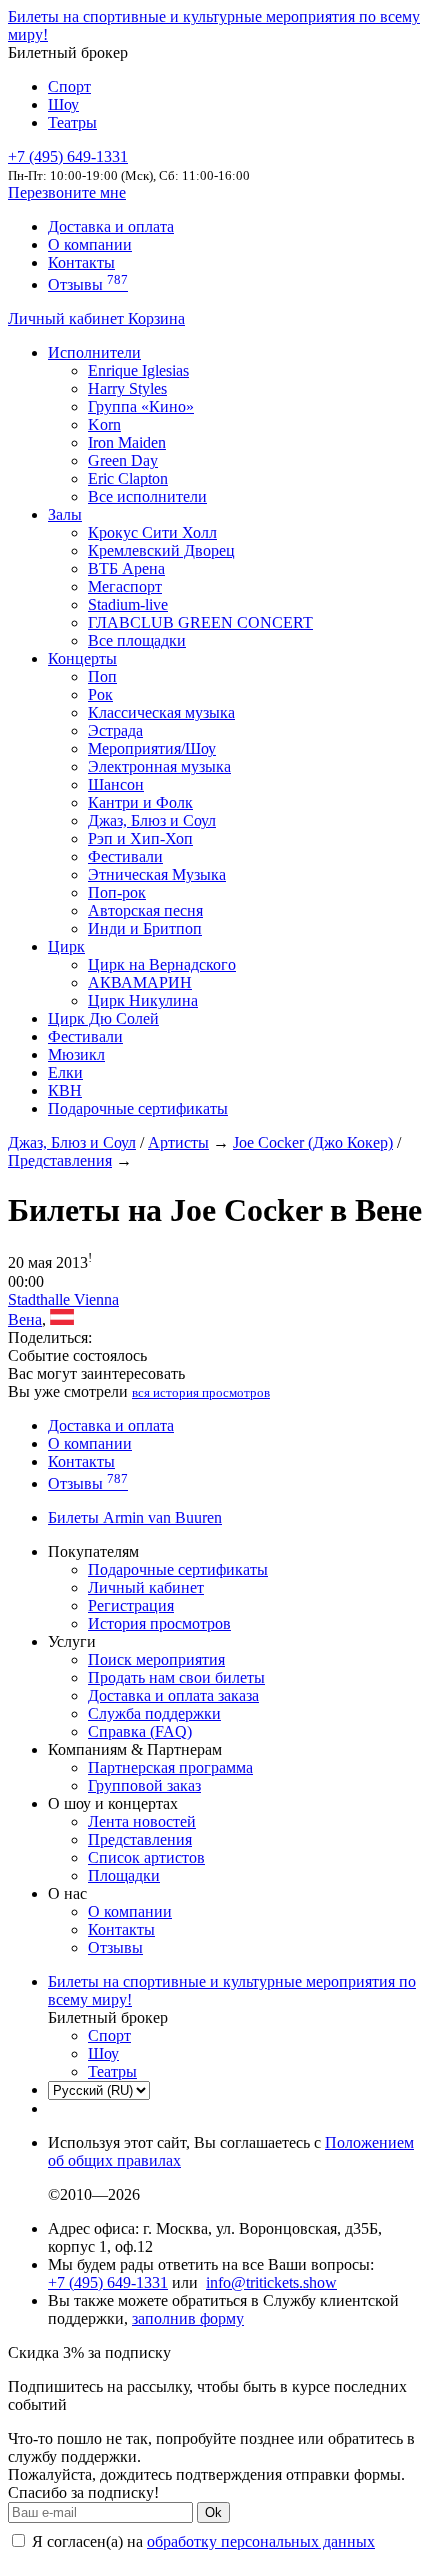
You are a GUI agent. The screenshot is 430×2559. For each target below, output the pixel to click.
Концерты (82, 658)
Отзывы (88, 284)
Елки (65, 1072)
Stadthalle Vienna (63, 1299)
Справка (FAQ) (140, 1731)
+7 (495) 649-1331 (108, 2282)
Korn (104, 424)
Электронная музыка (159, 766)
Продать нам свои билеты (176, 1677)
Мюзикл (76, 1054)
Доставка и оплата (111, 226)
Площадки (124, 1875)
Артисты (178, 1142)
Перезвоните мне (67, 192)
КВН (65, 1090)
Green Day (123, 460)
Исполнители (94, 352)
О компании (90, 244)
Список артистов (146, 1857)
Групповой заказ (144, 1785)
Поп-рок (117, 892)
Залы (65, 514)
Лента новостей (142, 1821)
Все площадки (137, 640)
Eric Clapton (128, 478)
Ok (213, 2512)
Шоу (63, 104)
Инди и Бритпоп (145, 928)
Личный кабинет (68, 318)
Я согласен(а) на (201, 2541)
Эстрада (115, 730)
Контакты (81, 262)
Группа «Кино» (141, 406)
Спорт (69, 86)
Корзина (156, 318)
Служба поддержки (154, 1713)
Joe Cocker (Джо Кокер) (313, 1142)
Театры (72, 122)
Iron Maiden (127, 442)
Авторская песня (145, 910)
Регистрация (131, 1605)
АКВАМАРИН (140, 982)
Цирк (66, 946)
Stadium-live (128, 604)
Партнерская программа (170, 1767)
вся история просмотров (201, 1392)
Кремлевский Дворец (161, 550)
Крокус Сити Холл (152, 532)
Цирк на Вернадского (162, 964)
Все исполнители (147, 496)
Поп (102, 676)
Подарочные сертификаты (138, 1108)
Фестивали (125, 856)
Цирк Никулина (143, 1000)
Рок (100, 694)
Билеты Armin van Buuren (135, 1517)
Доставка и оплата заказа (173, 1695)
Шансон (116, 784)
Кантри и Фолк (140, 802)
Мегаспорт (125, 586)
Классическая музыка (161, 712)
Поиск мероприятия (156, 1659)
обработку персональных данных (261, 2541)
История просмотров (159, 1623)
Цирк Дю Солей (103, 1018)
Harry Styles (127, 388)
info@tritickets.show (271, 2282)
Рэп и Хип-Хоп (140, 838)
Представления (60, 1160)
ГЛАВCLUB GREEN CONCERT (200, 622)
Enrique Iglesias (138, 370)
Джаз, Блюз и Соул (152, 820)
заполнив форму (188, 2318)
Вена (25, 1319)
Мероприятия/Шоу (152, 748)
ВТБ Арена (126, 568)
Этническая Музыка (157, 874)
